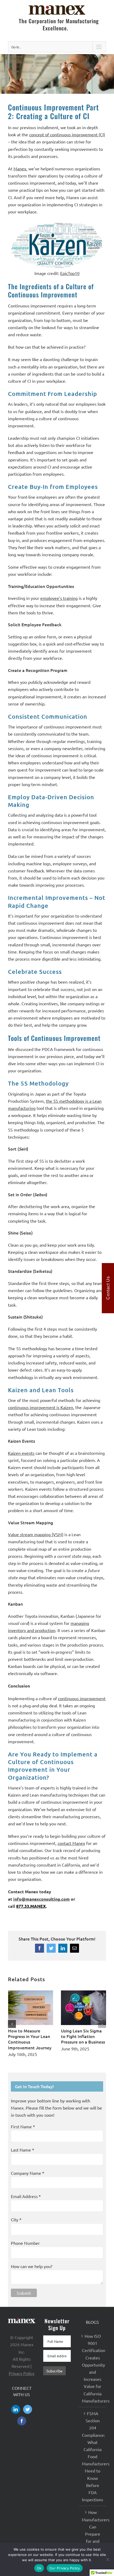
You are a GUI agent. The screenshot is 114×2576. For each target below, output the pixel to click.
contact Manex (71, 1843)
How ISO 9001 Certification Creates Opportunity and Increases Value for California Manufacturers (93, 2368)
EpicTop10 (70, 273)
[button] (12, 2024)
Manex (20, 169)
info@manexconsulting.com (41, 1899)
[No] (107, 2559)
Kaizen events (21, 1453)
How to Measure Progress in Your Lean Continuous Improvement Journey (30, 2039)
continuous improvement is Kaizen (41, 1407)
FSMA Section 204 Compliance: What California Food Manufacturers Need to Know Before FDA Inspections (93, 2456)
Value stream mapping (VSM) (36, 1534)
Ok (39, 2568)
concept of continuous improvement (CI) (67, 134)
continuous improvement (82, 1698)
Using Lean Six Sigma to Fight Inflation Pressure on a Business (83, 2036)
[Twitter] (28, 2409)
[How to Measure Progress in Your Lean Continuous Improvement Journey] (31, 1993)
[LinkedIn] (16, 2409)
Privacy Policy (22, 2373)
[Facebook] (22, 2421)
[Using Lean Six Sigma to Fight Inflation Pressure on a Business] (84, 1993)
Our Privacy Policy (65, 2568)
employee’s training (59, 598)
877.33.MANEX (31, 1906)
